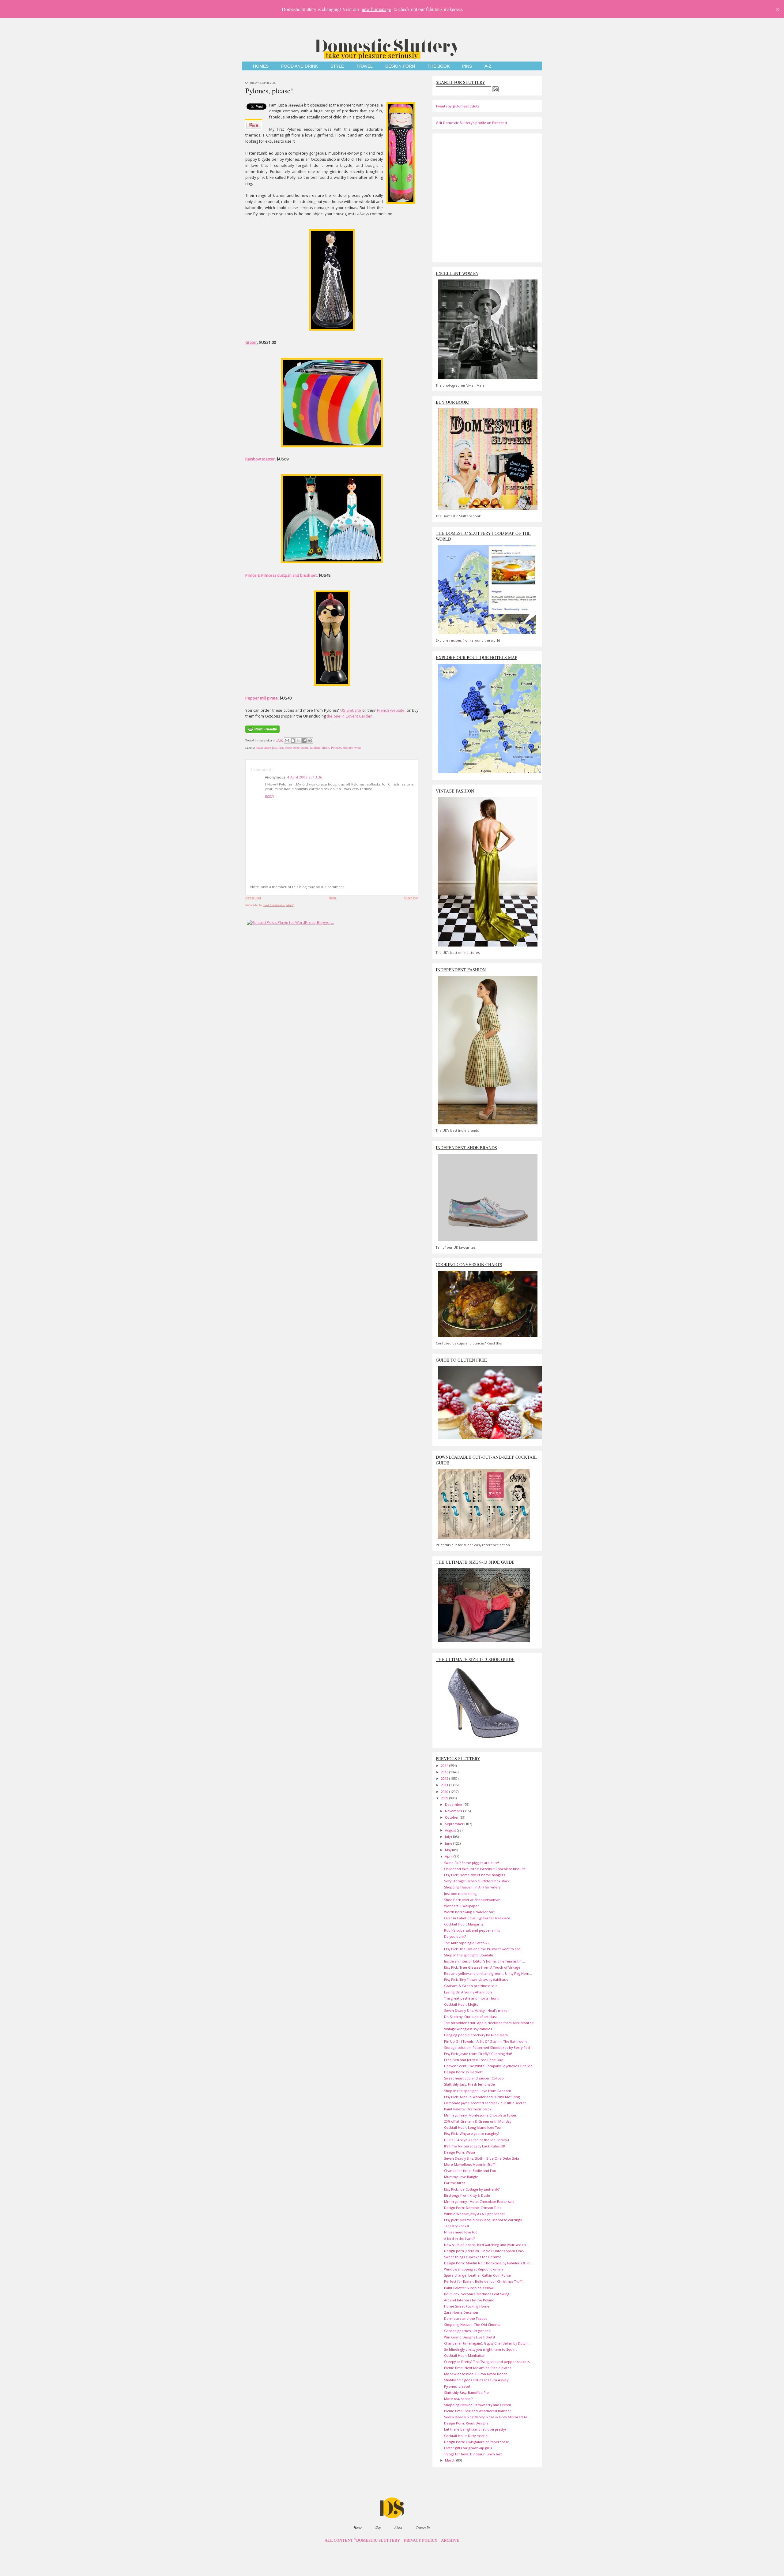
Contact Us (423, 2527)
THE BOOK (439, 66)
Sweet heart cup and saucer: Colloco (474, 2078)
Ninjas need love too (461, 2232)
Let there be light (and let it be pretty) (475, 2429)
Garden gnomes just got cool (468, 2331)
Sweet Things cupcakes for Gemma (473, 2257)
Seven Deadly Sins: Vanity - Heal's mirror (477, 2010)
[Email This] (287, 741)
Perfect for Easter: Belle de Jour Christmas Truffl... (485, 2281)
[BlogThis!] (293, 741)
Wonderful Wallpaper (462, 1906)
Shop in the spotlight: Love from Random (478, 2091)
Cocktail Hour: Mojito (461, 2004)
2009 (445, 1798)
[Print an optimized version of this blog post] (262, 733)
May (449, 1850)
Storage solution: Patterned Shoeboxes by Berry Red (487, 2047)
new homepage (376, 9)
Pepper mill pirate (262, 698)
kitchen (315, 748)
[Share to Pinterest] (310, 741)
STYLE (337, 66)
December (454, 1804)
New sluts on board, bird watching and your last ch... (486, 2245)
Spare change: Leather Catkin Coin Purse (477, 2275)
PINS (467, 66)
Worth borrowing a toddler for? (469, 1912)
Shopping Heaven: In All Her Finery (472, 1887)
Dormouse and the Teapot (466, 2318)
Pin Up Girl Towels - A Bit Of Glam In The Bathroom (485, 2041)
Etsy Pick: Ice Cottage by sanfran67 (472, 2189)
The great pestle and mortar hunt (471, 1998)
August (451, 1830)
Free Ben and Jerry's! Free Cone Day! (474, 2060)
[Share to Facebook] (304, 741)
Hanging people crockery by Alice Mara (476, 2035)
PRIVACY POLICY (421, 2540)
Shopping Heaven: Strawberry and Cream (478, 2405)
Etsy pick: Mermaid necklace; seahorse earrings (483, 2220)
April (449, 1856)
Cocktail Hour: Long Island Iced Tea (472, 2127)
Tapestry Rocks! (456, 2226)
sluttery (348, 748)
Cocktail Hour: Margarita (464, 1924)
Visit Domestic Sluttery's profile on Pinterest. (472, 123)
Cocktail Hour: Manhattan (465, 2355)
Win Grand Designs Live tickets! (469, 2337)
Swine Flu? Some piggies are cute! (471, 1863)
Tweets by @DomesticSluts (457, 106)
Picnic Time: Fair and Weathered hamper (478, 2411)
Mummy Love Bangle (461, 2177)
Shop (378, 2527)
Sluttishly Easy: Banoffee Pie (466, 2392)
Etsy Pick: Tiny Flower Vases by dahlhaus (476, 1980)
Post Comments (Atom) (279, 905)
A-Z (488, 66)
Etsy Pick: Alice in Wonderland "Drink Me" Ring (482, 2097)
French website (391, 710)
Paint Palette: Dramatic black (468, 2109)
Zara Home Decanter (461, 2312)
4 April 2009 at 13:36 (305, 777)
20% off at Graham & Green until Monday (478, 2121)
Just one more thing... (462, 1894)
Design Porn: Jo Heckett (463, 2072)
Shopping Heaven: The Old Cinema (472, 2325)
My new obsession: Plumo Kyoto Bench (476, 2374)
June (449, 1843)
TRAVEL (365, 66)
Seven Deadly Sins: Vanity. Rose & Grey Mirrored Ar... (487, 2417)
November (454, 1811)
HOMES (261, 66)
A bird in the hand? (459, 2239)
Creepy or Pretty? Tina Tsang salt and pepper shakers (487, 2362)
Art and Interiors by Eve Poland (469, 2300)
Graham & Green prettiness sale (471, 1986)
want (358, 748)
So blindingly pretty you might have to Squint (480, 2349)
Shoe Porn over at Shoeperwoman (472, 1900)
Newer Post (253, 898)
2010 (445, 1792)
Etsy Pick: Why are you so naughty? (472, 2134)
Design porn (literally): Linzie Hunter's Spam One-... (486, 2251)
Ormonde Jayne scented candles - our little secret (485, 2103)
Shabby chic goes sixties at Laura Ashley (476, 2380)
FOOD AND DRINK (300, 66)
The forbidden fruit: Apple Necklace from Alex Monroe (489, 2023)
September (455, 1824)
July (448, 1837)
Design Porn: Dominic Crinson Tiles (473, 2208)
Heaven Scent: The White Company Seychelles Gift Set (488, 2066)
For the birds (455, 2183)
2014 (445, 1766)
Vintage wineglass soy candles (468, 2029)
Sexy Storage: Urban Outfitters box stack (477, 1881)
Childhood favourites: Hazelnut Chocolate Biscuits (485, 1869)
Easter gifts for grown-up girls (468, 2448)
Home (333, 898)
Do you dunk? (455, 1936)
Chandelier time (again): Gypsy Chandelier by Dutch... (487, 2343)
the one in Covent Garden (350, 716)
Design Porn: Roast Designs (466, 2423)
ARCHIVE (450, 2540)
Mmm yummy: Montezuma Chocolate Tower (480, 2115)
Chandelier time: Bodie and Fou (470, 2171)
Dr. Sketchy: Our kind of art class (471, 2017)
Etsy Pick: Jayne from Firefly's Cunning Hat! (478, 2054)
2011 (445, 1785)
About (398, 2527)
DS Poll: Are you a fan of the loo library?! (477, 2140)
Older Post (411, 898)
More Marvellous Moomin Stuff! (470, 2164)
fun (281, 748)
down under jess (266, 748)
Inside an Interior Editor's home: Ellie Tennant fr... (484, 1961)
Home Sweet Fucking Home (467, 2306)
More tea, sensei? (458, 2399)
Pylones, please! (269, 91)
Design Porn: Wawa (460, 2152)
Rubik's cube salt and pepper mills (472, 1930)
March (451, 2460)
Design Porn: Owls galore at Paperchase (477, 2442)
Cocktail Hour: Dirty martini (466, 2436)
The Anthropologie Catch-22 (467, 1943)
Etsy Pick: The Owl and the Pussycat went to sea (482, 1949)
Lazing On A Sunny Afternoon (468, 1992)
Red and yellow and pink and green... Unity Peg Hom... (488, 1973)
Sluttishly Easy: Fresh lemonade (469, 2084)
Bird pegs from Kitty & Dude (467, 2195)
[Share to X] (299, 741)
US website (351, 710)
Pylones (336, 748)
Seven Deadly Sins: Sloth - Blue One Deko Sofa (482, 2158)
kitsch (325, 748)
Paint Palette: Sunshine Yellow (469, 2288)
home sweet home (297, 748)
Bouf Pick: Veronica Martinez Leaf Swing (477, 2294)
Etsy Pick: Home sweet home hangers (475, 1875)
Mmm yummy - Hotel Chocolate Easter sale (479, 2201)
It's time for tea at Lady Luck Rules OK (475, 2146)
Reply (269, 796)
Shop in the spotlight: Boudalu (469, 1955)
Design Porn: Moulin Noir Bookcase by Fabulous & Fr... (488, 2263)
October (452, 1817)
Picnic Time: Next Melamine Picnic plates (478, 2368)
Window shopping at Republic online (474, 2269)
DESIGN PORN (400, 66)
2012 (445, 1778)
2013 (445, 1772)
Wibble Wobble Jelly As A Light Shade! (474, 2214)
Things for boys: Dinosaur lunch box (473, 2454)
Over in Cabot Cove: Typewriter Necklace (477, 1918)
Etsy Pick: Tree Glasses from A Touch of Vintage (482, 1967)
